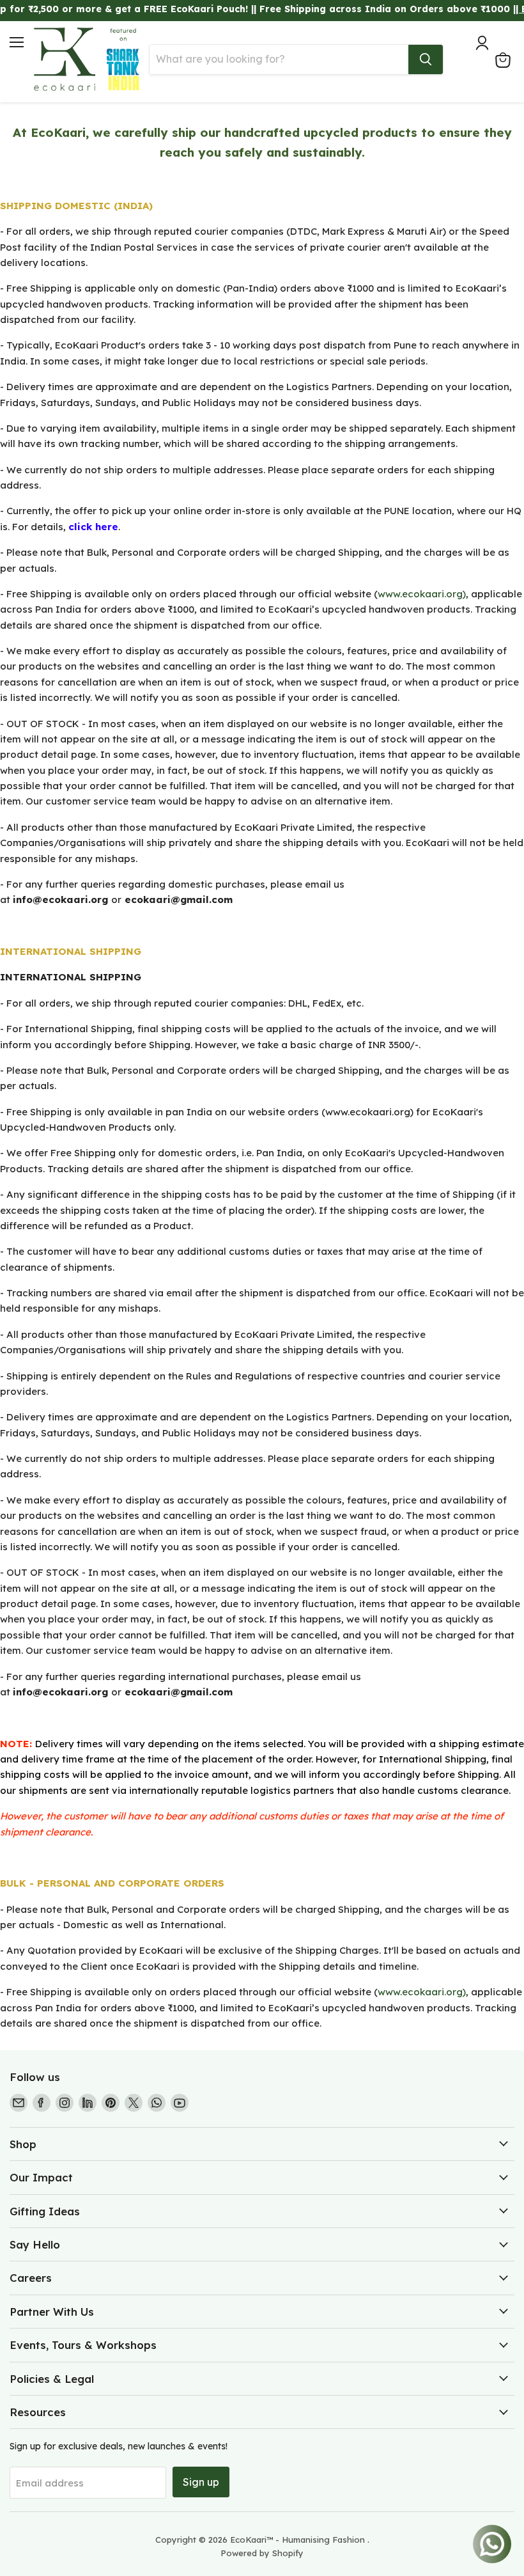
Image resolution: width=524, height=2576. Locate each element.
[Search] (426, 59)
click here (93, 527)
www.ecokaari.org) (422, 594)
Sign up (201, 2482)
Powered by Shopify (262, 2553)
